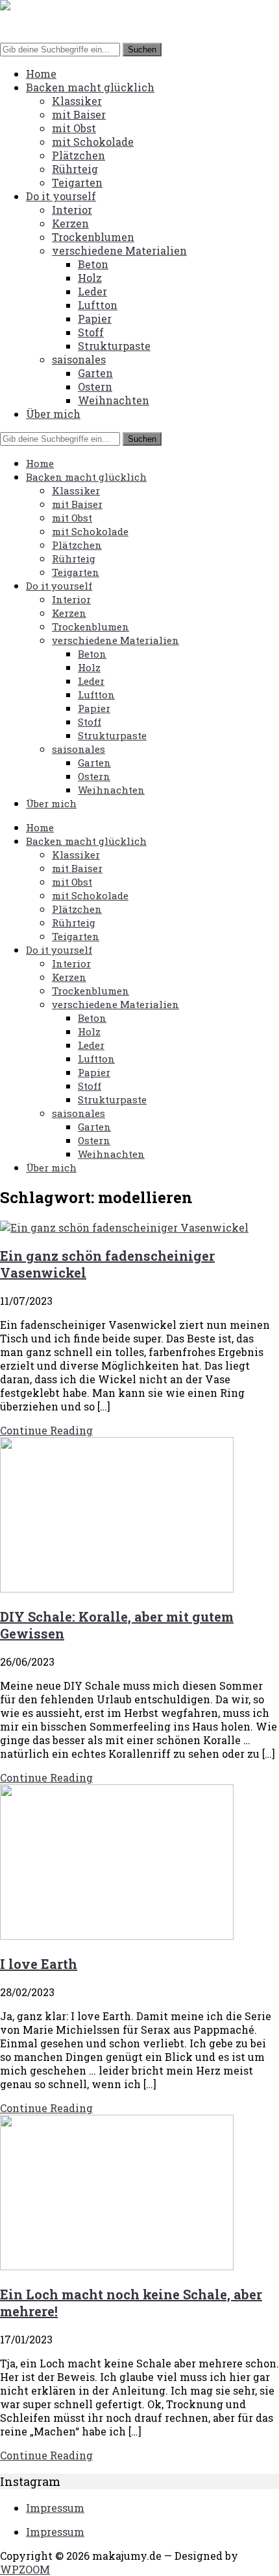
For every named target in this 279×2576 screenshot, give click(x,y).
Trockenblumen (93, 237)
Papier (95, 318)
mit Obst (74, 128)
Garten (95, 373)
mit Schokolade (93, 142)
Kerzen (70, 223)
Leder (92, 291)
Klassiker (77, 101)
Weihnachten (114, 400)
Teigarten (77, 182)
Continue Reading (46, 1430)
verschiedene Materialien (119, 250)
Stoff (91, 332)
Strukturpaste (114, 346)
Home (41, 74)
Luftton (98, 305)
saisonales (79, 359)
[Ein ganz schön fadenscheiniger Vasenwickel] (124, 1227)
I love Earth (39, 1964)
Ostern (95, 386)
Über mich (53, 414)
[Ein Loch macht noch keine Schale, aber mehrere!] (117, 2266)
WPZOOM (25, 2569)
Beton (93, 264)
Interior (72, 210)
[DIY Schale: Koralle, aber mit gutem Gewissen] (117, 1588)
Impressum (55, 2508)
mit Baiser (79, 114)
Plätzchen (79, 155)
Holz (90, 278)
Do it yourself (61, 196)
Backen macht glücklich (90, 87)
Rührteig (75, 169)
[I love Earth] (117, 1936)
